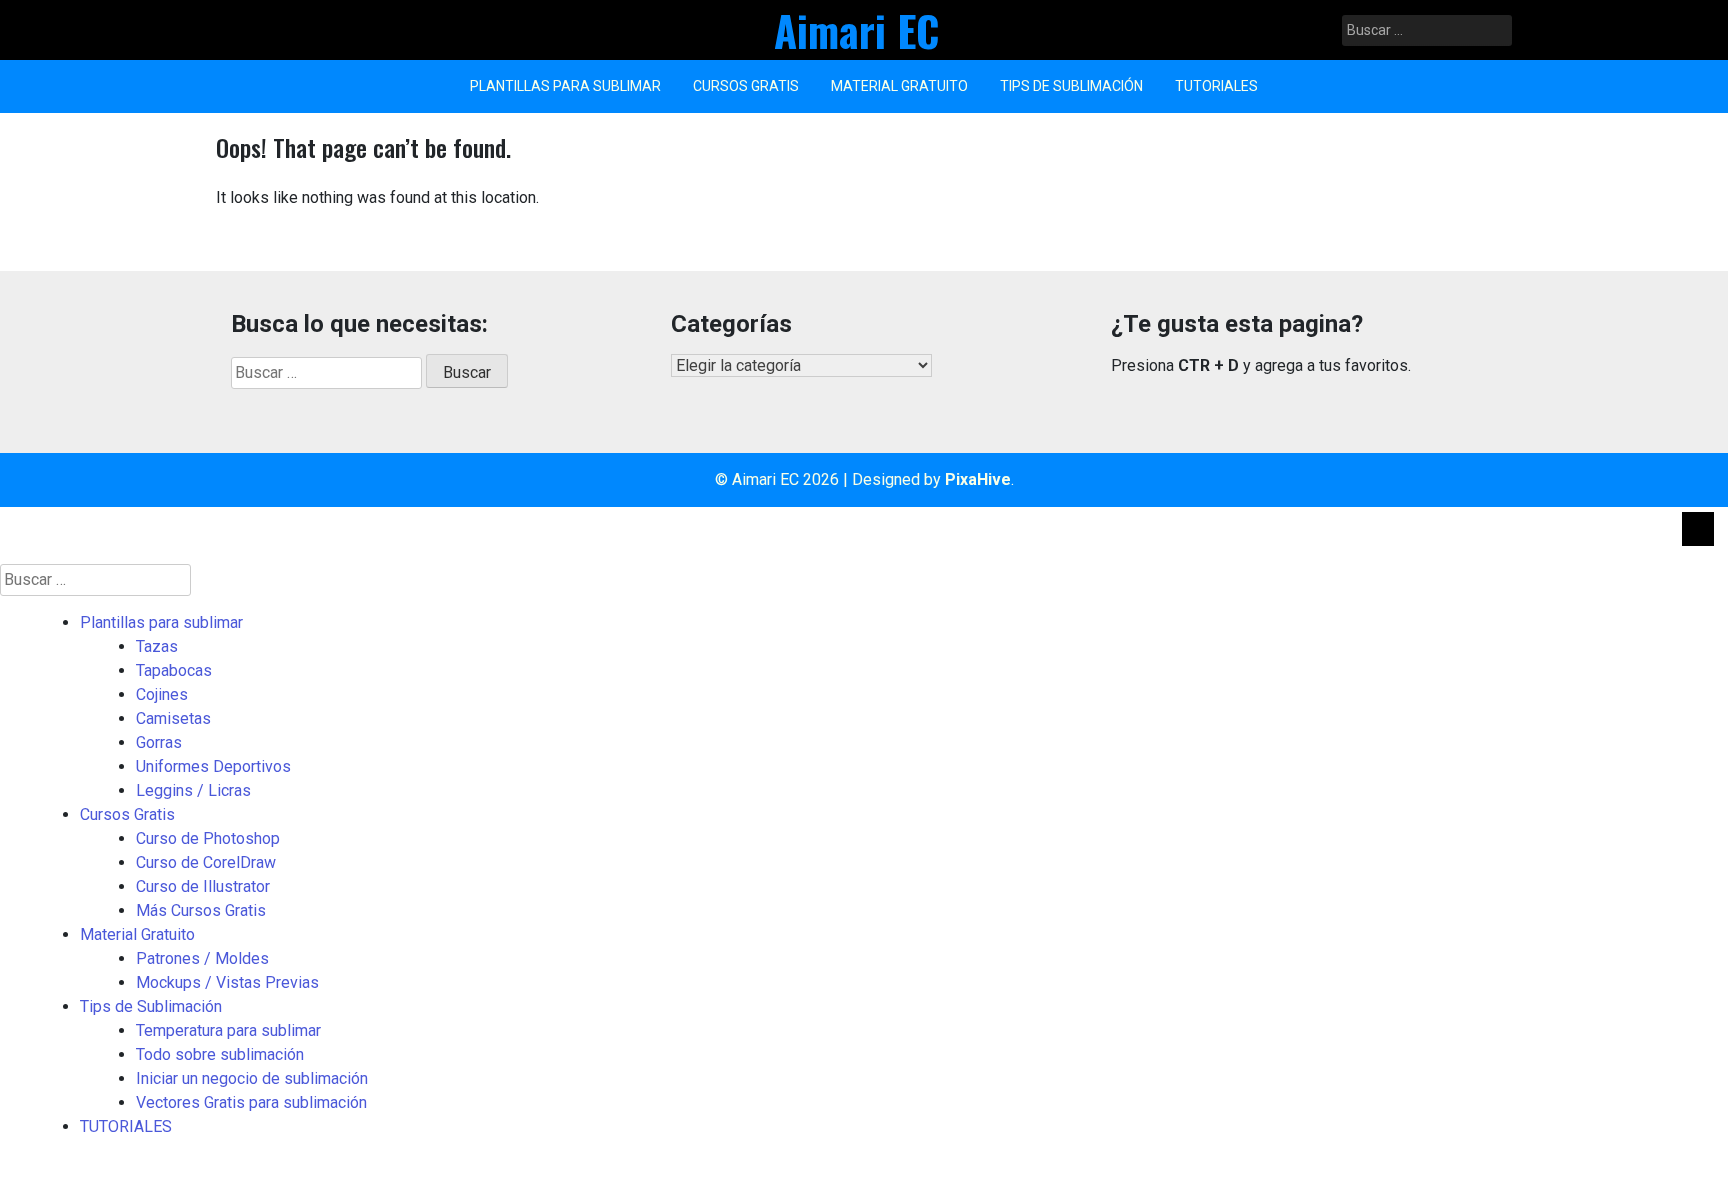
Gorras (159, 742)
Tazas (157, 646)
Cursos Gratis (746, 86)
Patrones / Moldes (202, 958)
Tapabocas (174, 670)
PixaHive (978, 479)
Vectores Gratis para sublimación (251, 1102)
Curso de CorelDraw (206, 862)
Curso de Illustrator (203, 886)
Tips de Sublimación (1071, 86)
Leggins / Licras (193, 790)
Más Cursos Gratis (201, 910)
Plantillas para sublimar (565, 86)
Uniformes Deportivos (213, 766)
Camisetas (173, 718)
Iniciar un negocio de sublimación (252, 1078)
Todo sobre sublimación (220, 1054)
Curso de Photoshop (208, 838)
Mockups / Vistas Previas (227, 982)
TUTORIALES (1216, 86)
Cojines (162, 694)
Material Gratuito (899, 86)
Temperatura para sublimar (228, 1030)
